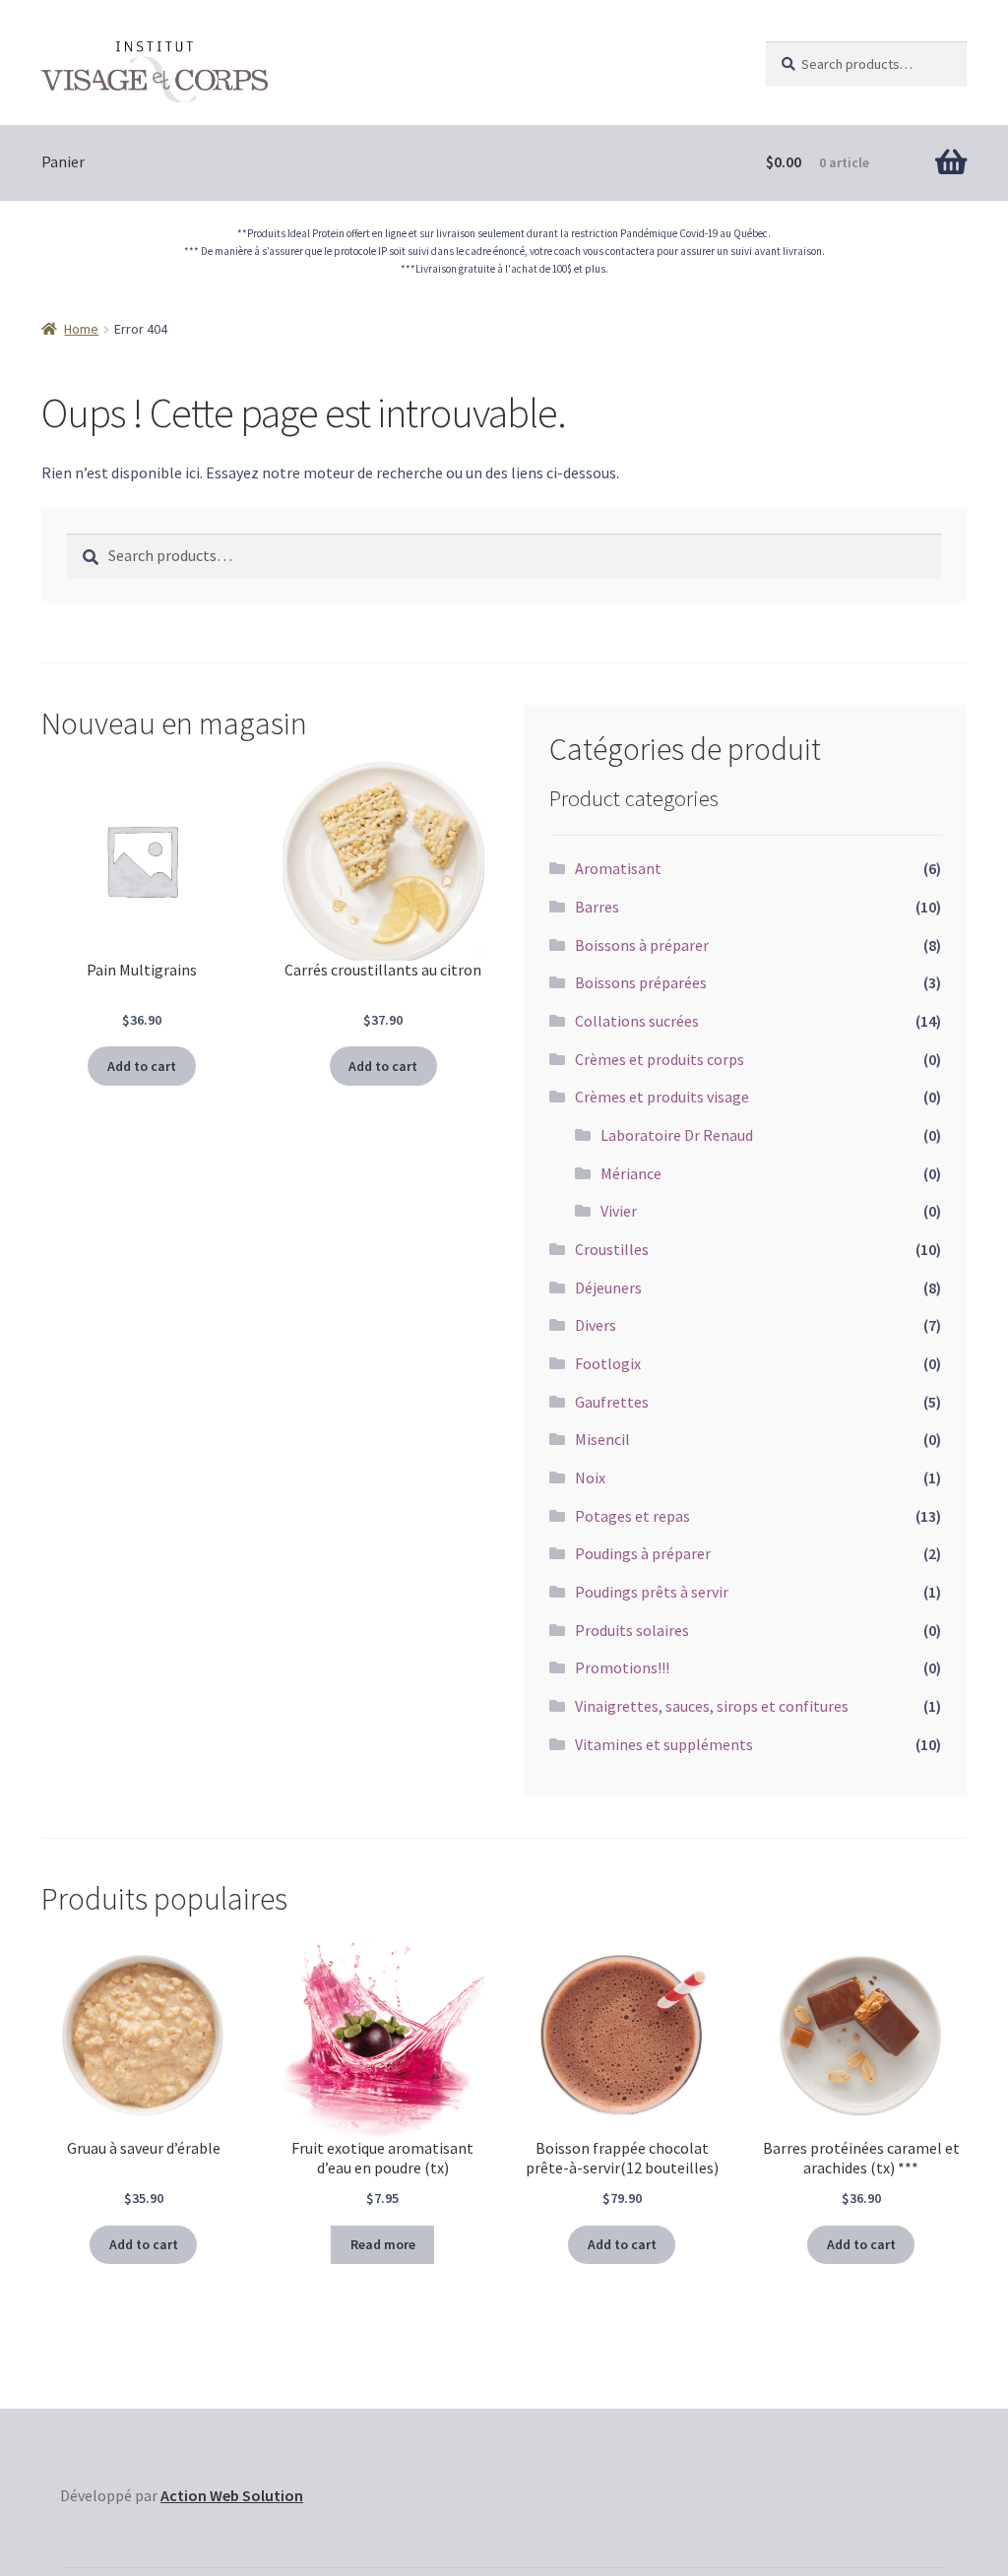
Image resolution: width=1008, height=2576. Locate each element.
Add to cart (142, 1066)
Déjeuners (608, 1288)
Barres (597, 907)
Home (81, 329)
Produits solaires (632, 1630)
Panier (63, 161)
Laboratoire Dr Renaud (677, 1135)
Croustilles (612, 1249)
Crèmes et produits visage (662, 1097)
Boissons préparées (641, 982)
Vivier (619, 1211)
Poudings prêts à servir (652, 1592)
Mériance (631, 1173)
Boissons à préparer (642, 945)
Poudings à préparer (643, 1553)
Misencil (602, 1439)
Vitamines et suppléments (664, 1744)
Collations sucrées (637, 1021)
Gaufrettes (612, 1402)
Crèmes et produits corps (660, 1059)
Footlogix (608, 1363)
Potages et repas (632, 1516)
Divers (596, 1325)
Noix (590, 1477)
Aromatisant (618, 868)
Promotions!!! (622, 1667)
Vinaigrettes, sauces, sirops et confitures (712, 1706)
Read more (383, 2244)
